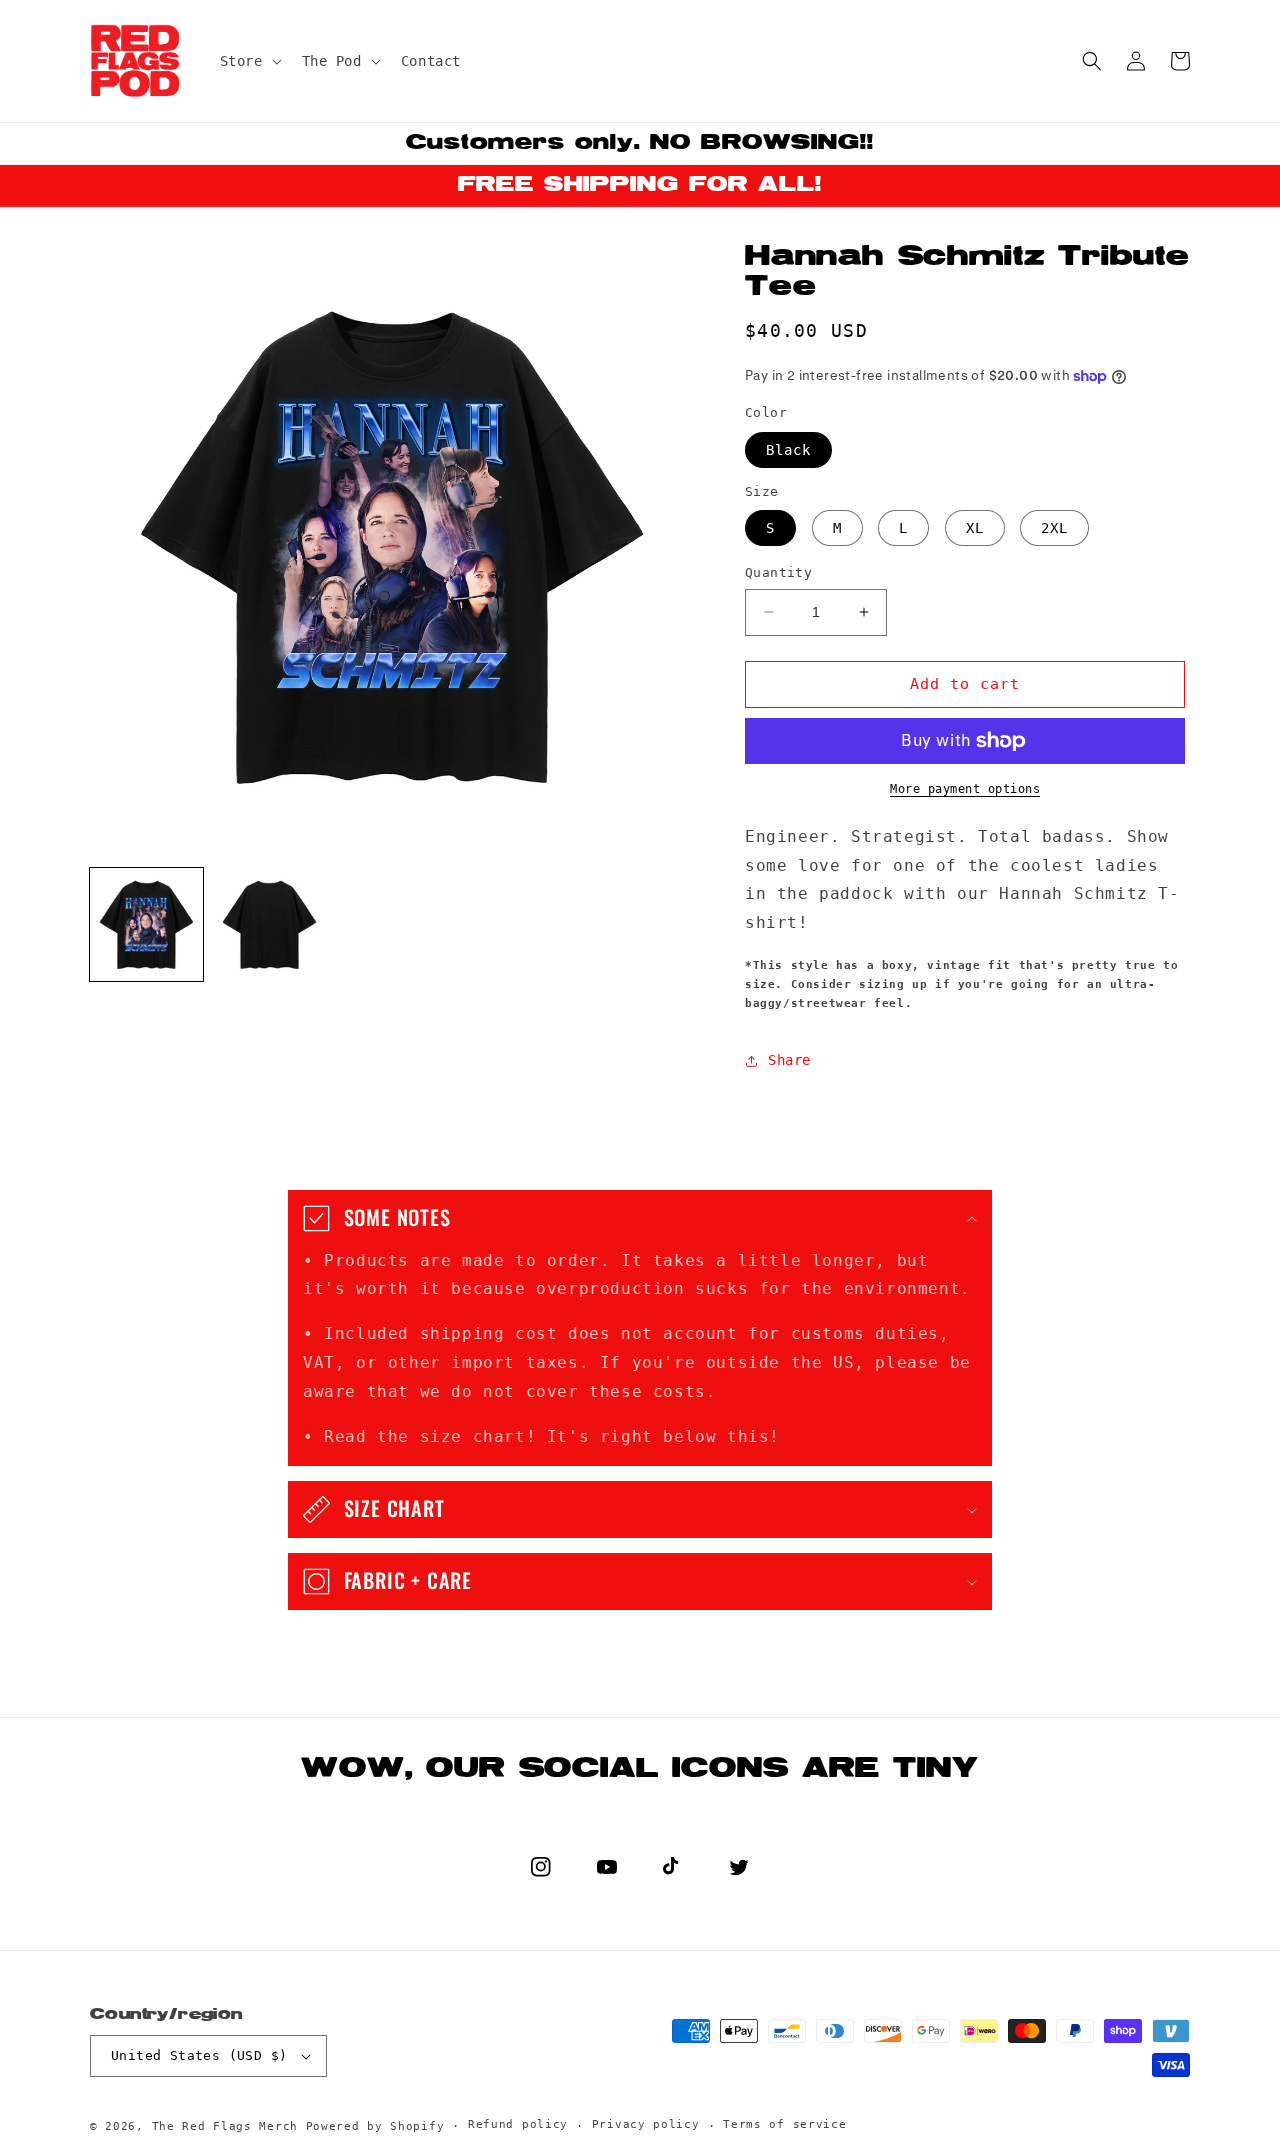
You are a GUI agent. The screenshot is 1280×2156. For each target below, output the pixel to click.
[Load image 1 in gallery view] (146, 924)
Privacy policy (646, 2124)
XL (975, 528)
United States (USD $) (199, 2055)
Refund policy (518, 2124)
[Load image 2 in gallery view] (269, 924)
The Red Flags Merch (225, 2126)
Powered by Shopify (375, 2126)
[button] (249, 61)
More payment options (965, 789)
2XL (1054, 528)
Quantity (778, 572)
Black (788, 450)
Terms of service (784, 2124)
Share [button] (789, 1060)
